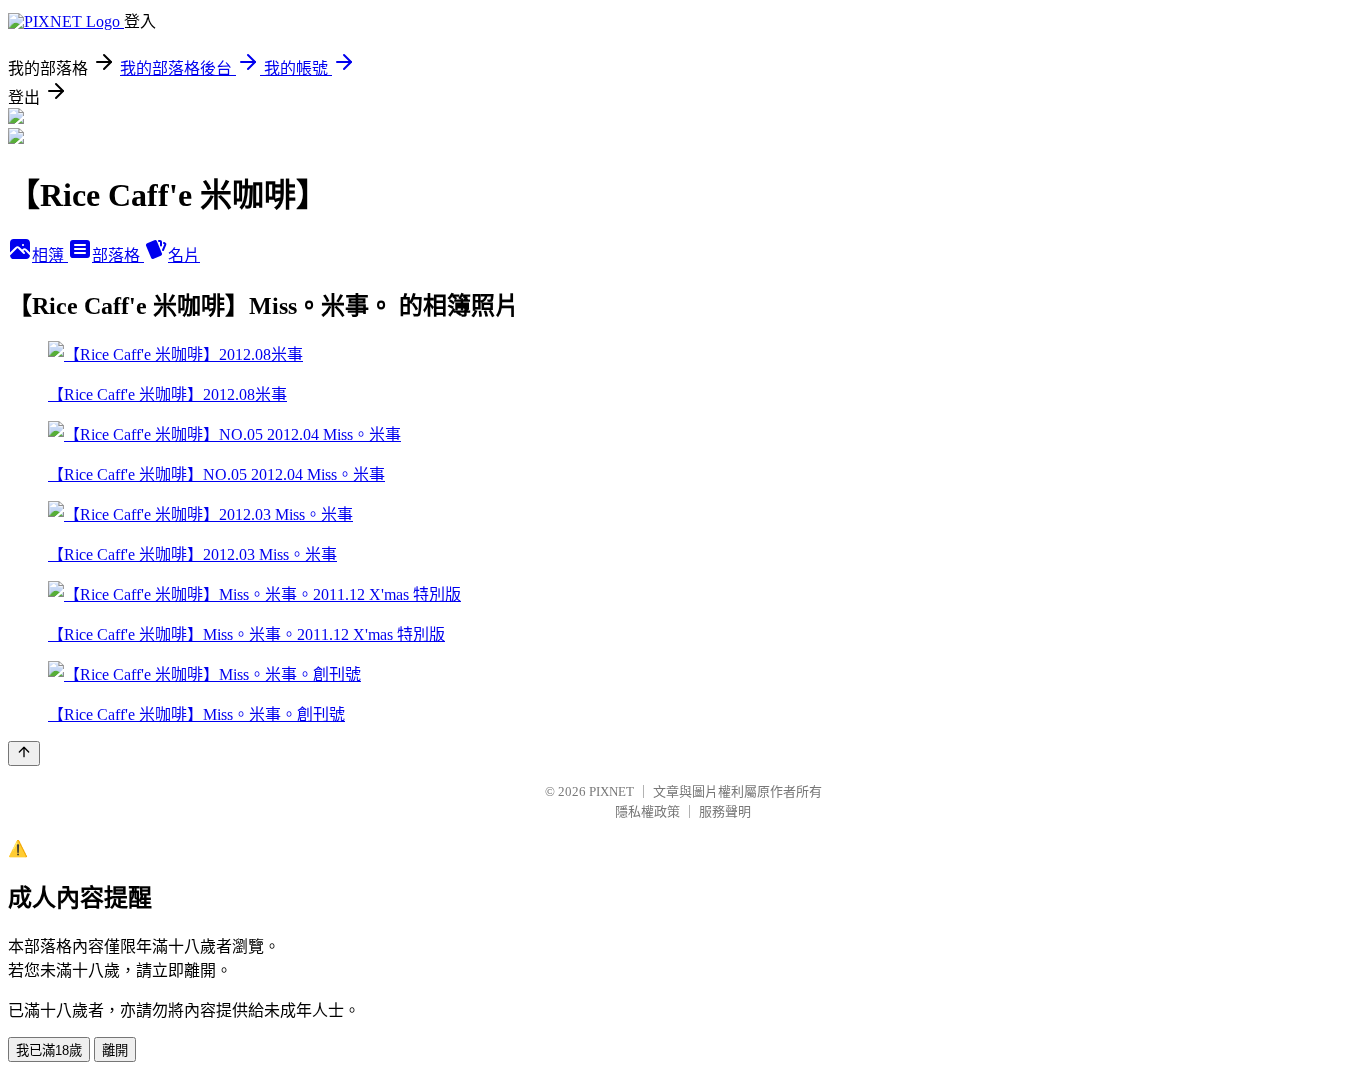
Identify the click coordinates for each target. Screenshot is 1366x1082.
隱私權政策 (647, 811)
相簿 (50, 255)
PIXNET (611, 791)
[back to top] (24, 753)
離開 (115, 1050)
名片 (184, 255)
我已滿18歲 (49, 1050)
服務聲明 (725, 811)
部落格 (118, 255)
